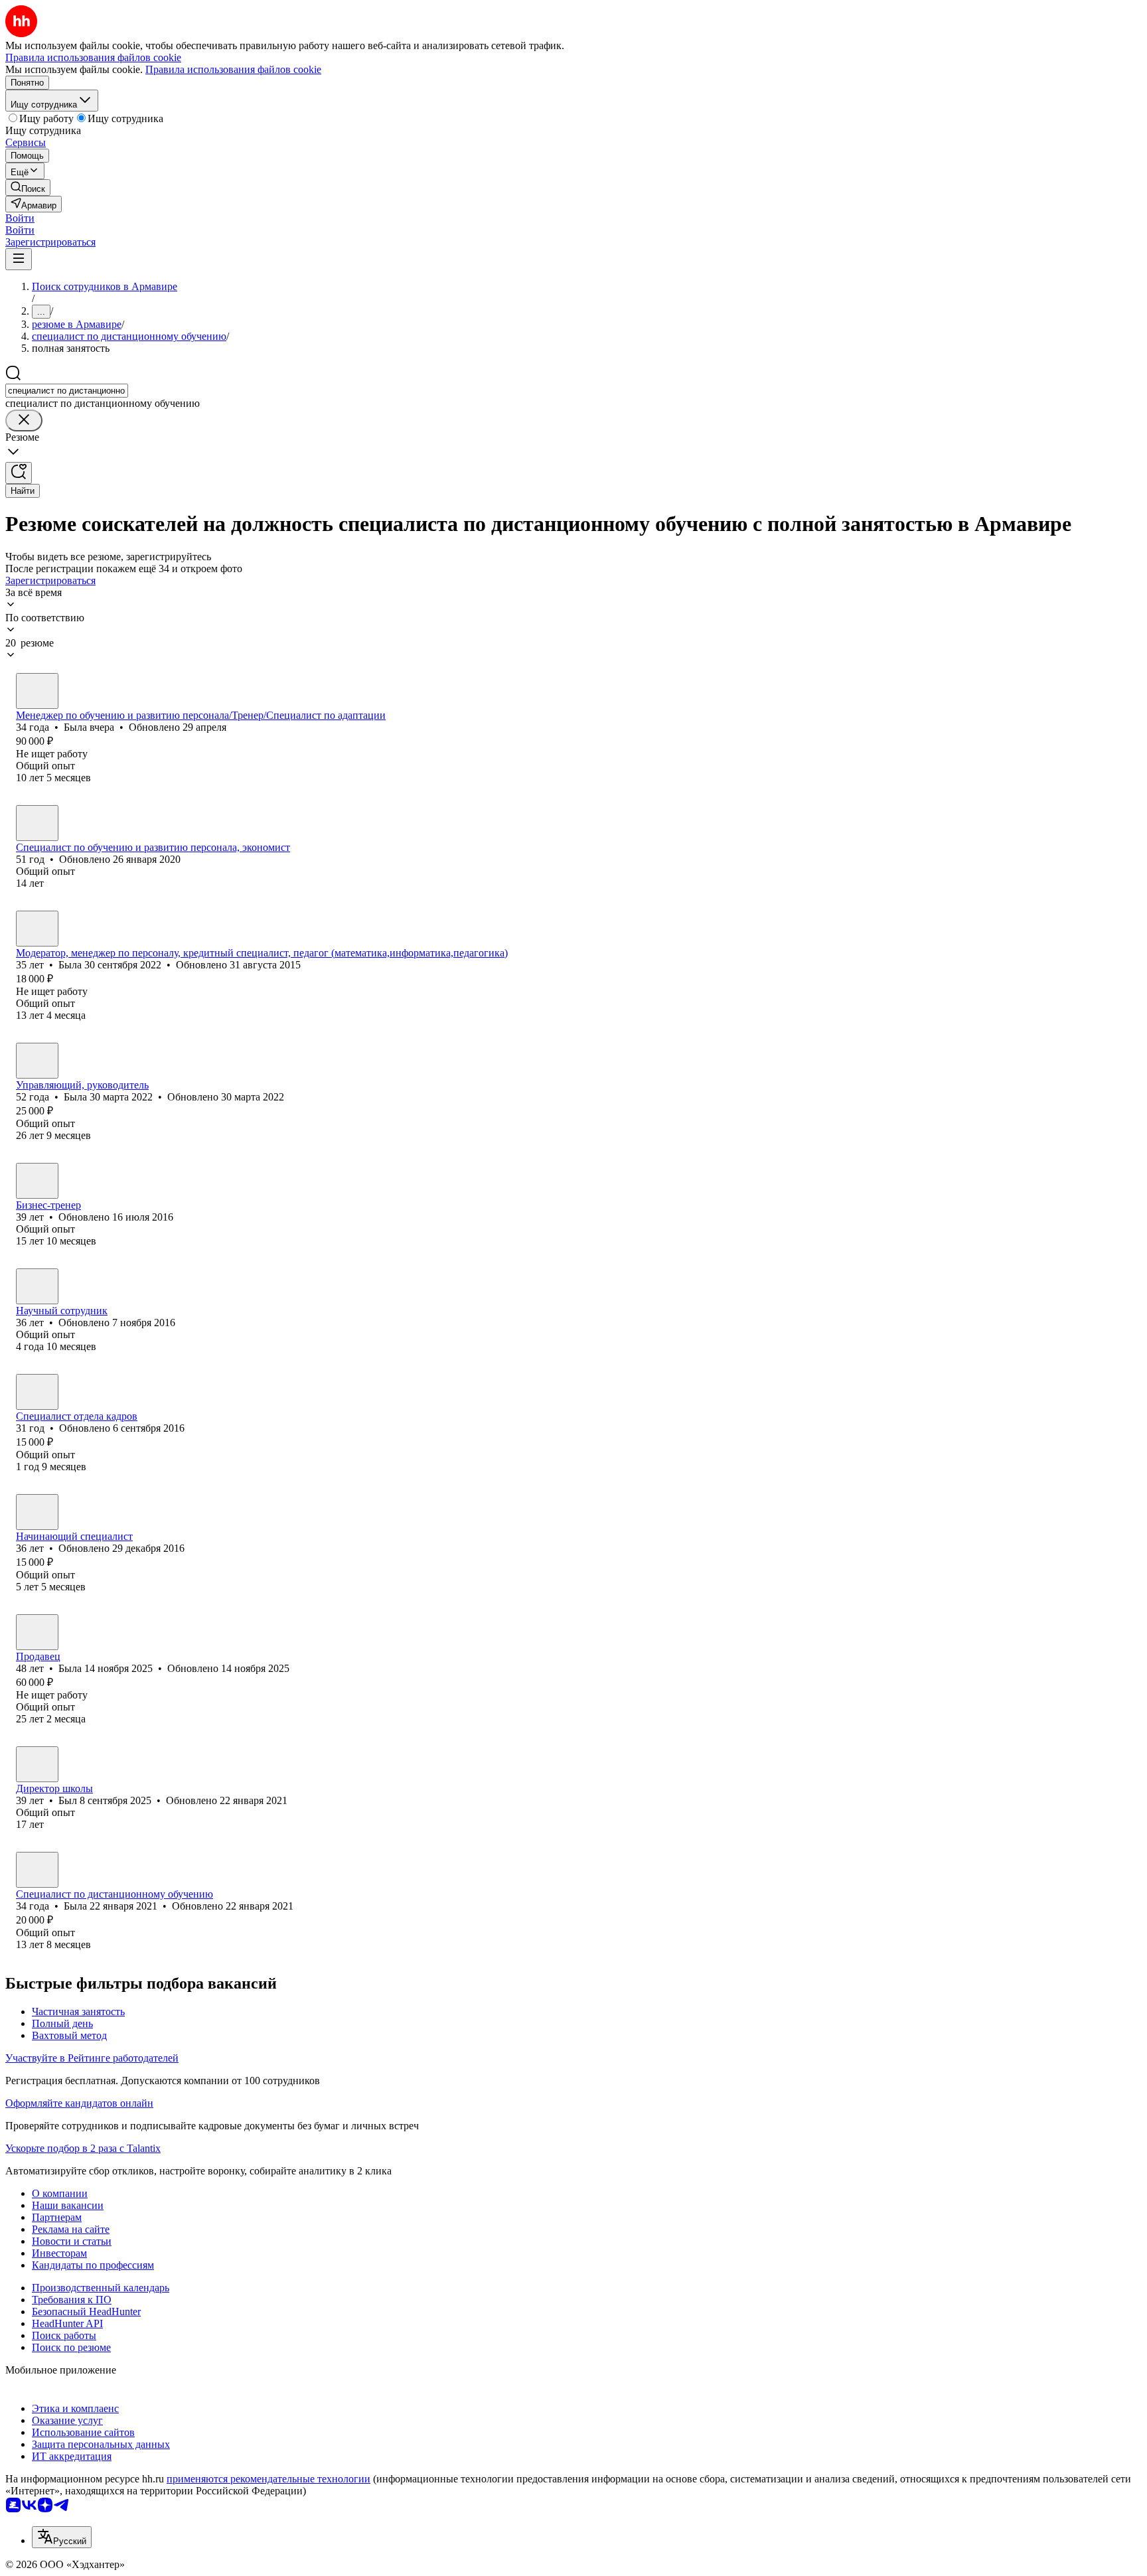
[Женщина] (37, 691)
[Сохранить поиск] (19, 473)
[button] (20, 218)
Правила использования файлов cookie (233, 69)
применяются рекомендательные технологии (268, 2479)
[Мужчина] (37, 1181)
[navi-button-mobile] (19, 259)
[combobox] (67, 391)
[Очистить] (24, 420)
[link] (28, 188)
